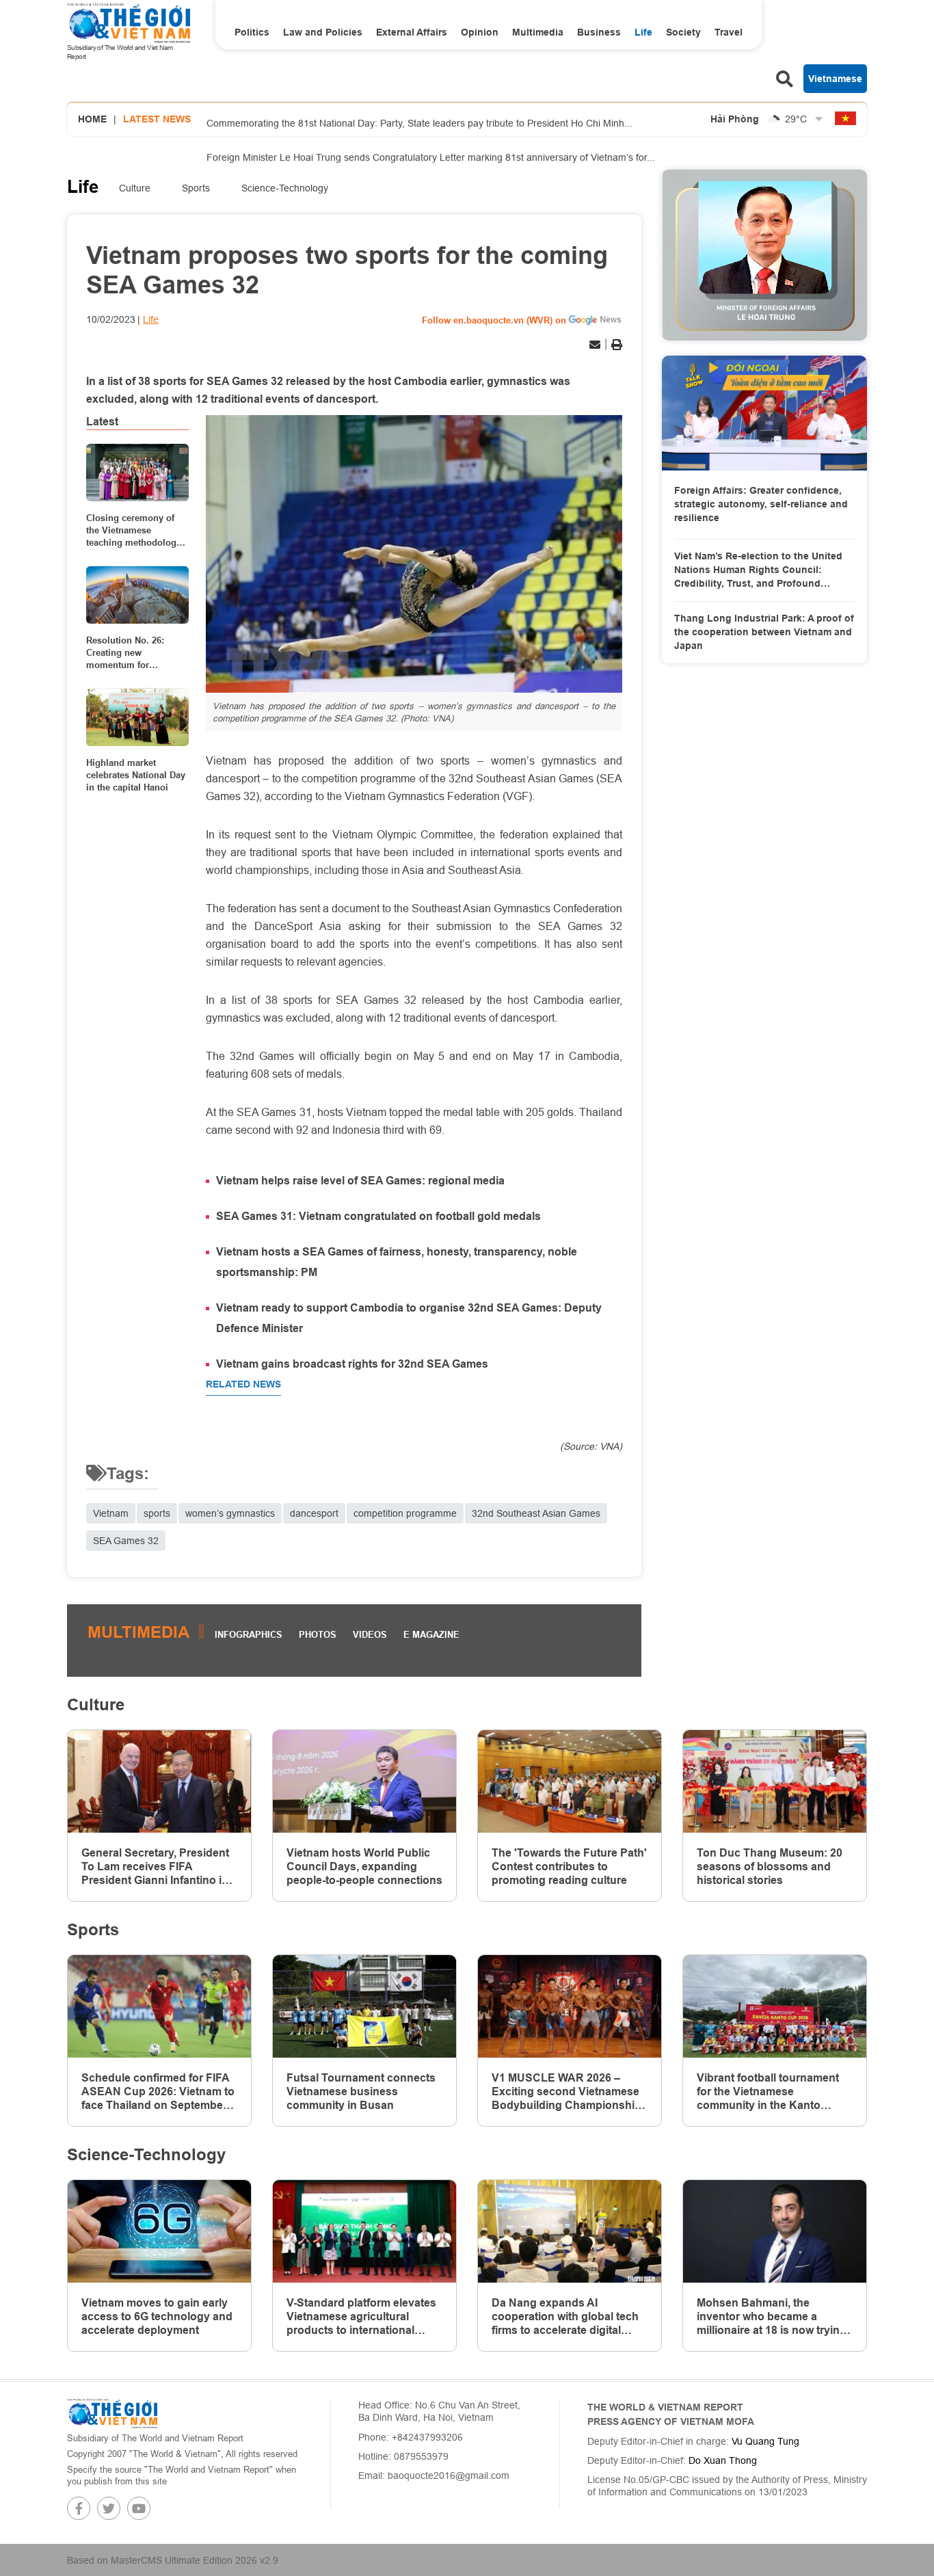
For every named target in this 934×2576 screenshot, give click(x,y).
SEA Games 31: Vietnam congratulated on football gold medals (378, 1216)
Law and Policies (323, 32)
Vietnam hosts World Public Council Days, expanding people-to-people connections (364, 1867)
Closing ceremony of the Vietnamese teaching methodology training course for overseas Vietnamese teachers (134, 531)
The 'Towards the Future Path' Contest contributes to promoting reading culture (569, 1867)
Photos (318, 1634)
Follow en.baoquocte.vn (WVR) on (494, 320)
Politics (252, 32)
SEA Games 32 (126, 1541)
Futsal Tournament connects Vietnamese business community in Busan (361, 2092)
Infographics (249, 1634)
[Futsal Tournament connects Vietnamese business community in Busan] (364, 2007)
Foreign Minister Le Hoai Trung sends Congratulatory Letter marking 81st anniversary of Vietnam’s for (431, 155)
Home (92, 119)
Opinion (480, 32)
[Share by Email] (595, 345)
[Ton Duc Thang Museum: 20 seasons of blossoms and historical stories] (775, 1782)
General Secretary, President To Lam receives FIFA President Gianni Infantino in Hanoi (155, 1867)
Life (643, 32)
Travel (729, 32)
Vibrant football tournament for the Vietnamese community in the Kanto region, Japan (768, 2092)
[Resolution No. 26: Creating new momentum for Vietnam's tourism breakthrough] (137, 595)
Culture (135, 188)
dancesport (314, 1513)
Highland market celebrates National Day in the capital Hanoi (136, 775)
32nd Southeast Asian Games (536, 1513)
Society (683, 32)
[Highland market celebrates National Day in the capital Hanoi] (137, 717)
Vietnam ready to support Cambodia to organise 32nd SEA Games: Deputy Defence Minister (409, 1318)
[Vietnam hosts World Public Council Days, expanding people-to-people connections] (364, 1782)
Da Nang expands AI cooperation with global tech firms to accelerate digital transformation (565, 2317)
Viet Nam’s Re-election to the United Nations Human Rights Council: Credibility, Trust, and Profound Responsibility (758, 570)
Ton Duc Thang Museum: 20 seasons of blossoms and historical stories (770, 1867)
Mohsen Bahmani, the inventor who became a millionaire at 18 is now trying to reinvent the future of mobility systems (772, 2317)
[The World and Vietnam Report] (112, 2413)
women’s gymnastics (230, 1513)
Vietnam (111, 1513)
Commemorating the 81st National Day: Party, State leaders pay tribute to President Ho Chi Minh (419, 121)
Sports (196, 188)
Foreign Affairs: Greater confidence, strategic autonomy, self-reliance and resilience (761, 504)
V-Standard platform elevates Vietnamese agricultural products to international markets (361, 2317)
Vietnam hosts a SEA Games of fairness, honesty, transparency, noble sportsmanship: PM (397, 1262)
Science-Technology (285, 188)
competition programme (405, 1513)
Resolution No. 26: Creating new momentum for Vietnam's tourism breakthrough (125, 653)
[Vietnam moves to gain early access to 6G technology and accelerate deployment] (159, 2232)
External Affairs (412, 32)
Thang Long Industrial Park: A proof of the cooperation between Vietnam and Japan (764, 632)
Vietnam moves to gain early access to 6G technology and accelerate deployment (157, 2316)
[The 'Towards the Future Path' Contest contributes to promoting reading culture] (570, 1782)
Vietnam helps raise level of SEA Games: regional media (360, 1181)
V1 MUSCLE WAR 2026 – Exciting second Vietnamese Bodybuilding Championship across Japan (566, 2092)
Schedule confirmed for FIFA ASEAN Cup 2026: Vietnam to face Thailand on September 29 (158, 2092)
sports (157, 1513)
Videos (370, 1634)
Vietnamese (835, 79)
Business (599, 32)
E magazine (431, 1634)
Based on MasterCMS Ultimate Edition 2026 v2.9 (173, 2560)
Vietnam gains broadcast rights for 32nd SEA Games (352, 1364)
